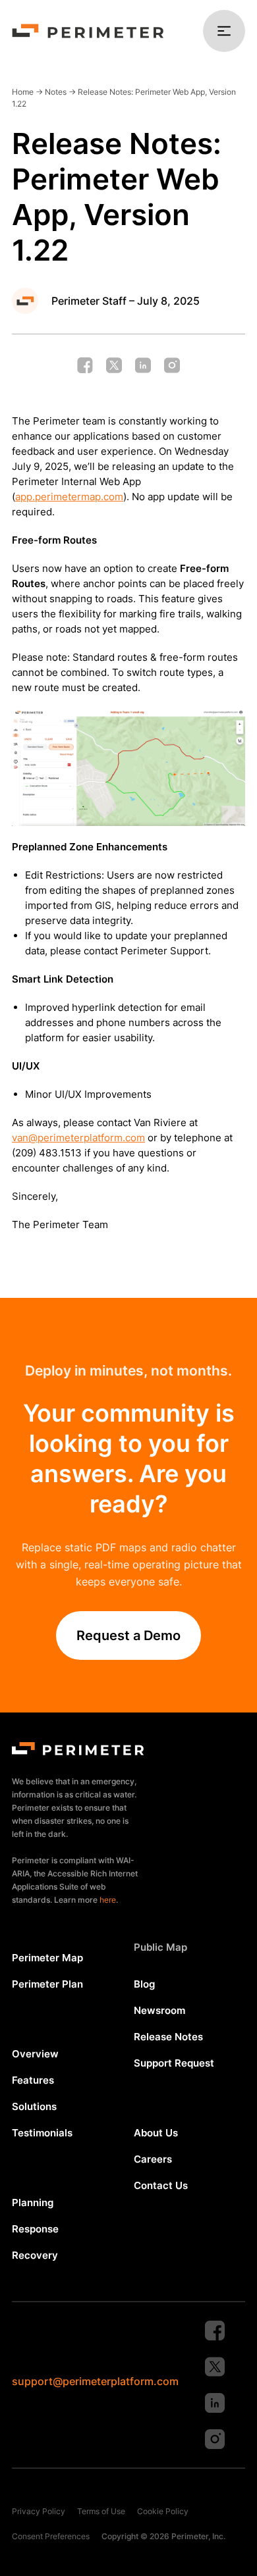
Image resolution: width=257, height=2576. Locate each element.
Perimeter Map (47, 1958)
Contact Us (161, 2185)
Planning (33, 2202)
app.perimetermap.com (69, 497)
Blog (144, 1984)
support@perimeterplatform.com (95, 2381)
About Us (156, 2133)
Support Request (174, 2063)
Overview (35, 2054)
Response (35, 2229)
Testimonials (42, 2133)
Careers (153, 2159)
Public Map (160, 1947)
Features (33, 2080)
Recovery (35, 2255)
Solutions (34, 2106)
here (108, 1900)
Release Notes (168, 2037)
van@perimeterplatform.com (78, 1138)
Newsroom (159, 2010)
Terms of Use (101, 2511)
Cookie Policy (163, 2511)
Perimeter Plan (47, 1984)
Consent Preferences (51, 2536)
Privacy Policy (39, 2511)
